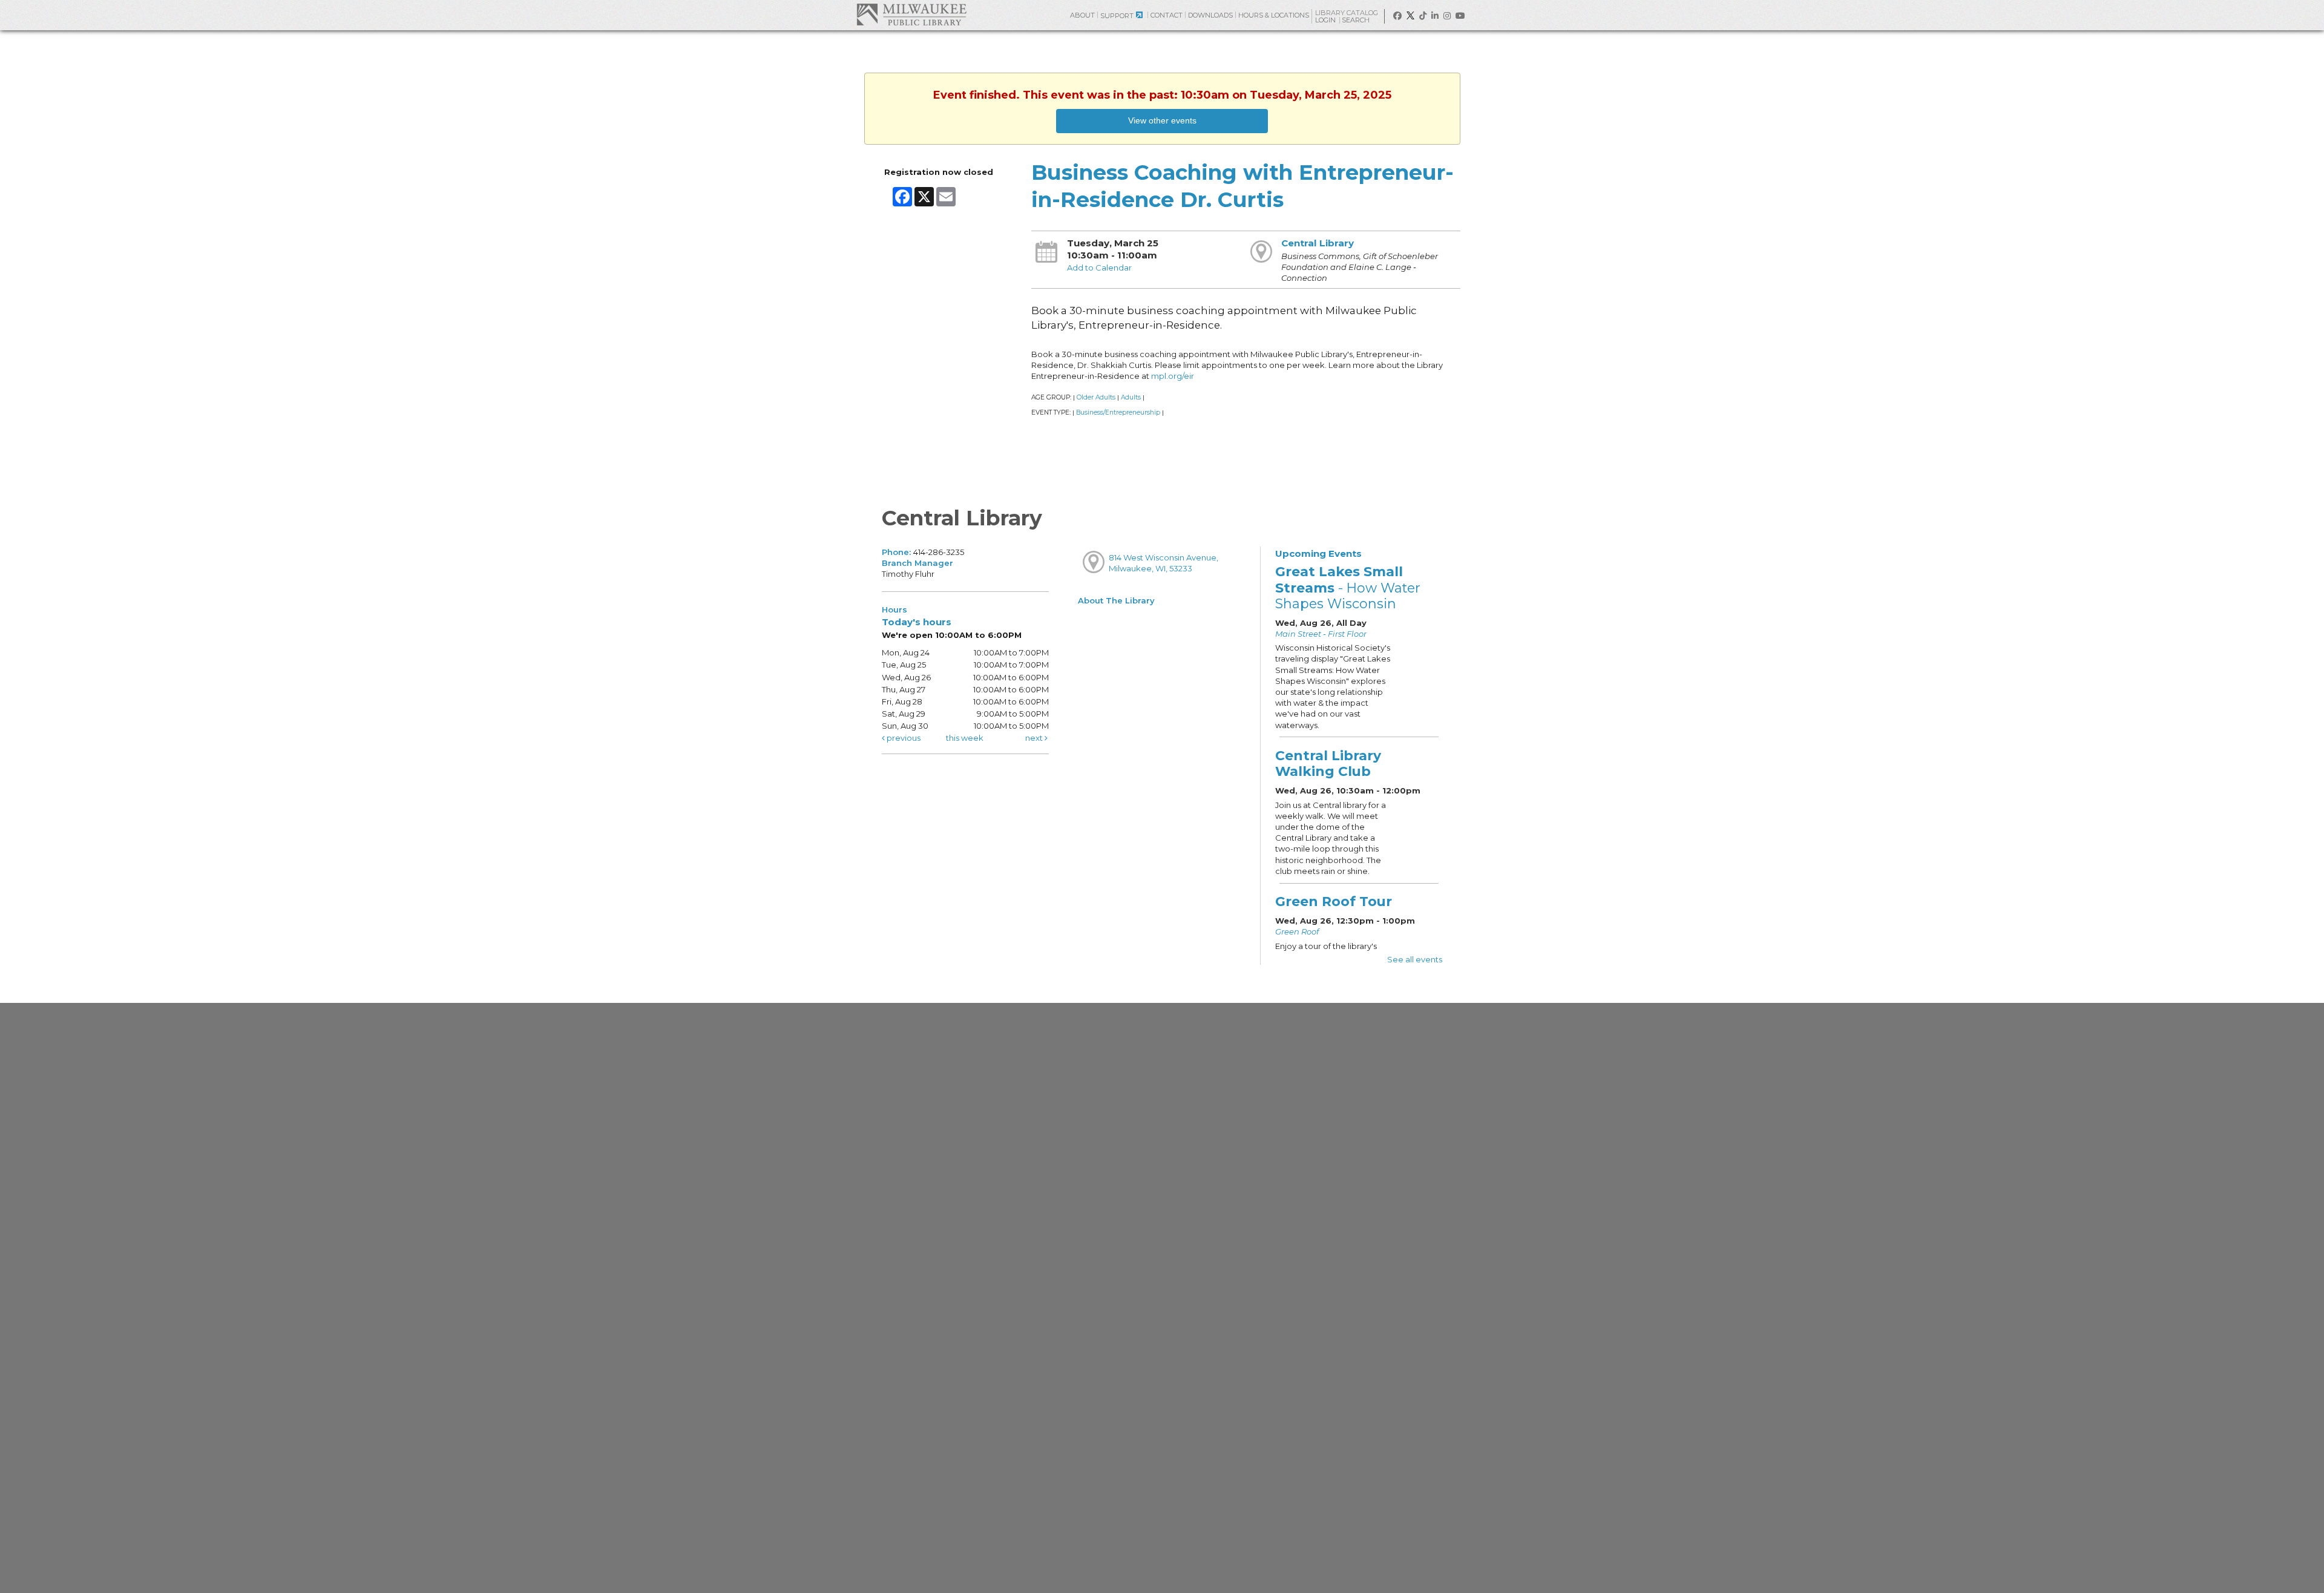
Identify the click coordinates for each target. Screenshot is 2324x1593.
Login (1326, 20)
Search (1357, 20)
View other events (1162, 120)
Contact (1167, 15)
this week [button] (965, 738)
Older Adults (1096, 397)
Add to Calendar (1099, 268)
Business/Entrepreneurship (1118, 412)
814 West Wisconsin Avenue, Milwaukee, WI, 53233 (1164, 563)
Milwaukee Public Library (911, 14)
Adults (1131, 397)
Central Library (1318, 243)
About (1082, 15)
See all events (1415, 959)
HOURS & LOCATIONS (1274, 15)
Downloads (1210, 15)
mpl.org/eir (1173, 376)
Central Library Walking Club (1328, 763)
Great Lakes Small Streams (1348, 587)
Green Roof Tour (1334, 901)
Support (1117, 16)
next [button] (1035, 738)
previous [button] (903, 738)
